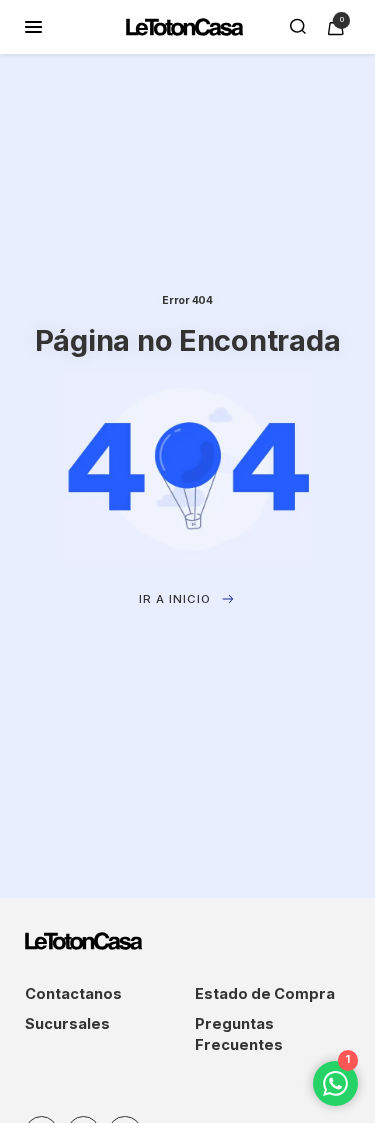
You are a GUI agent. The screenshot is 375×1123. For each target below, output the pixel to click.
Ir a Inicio (175, 599)
